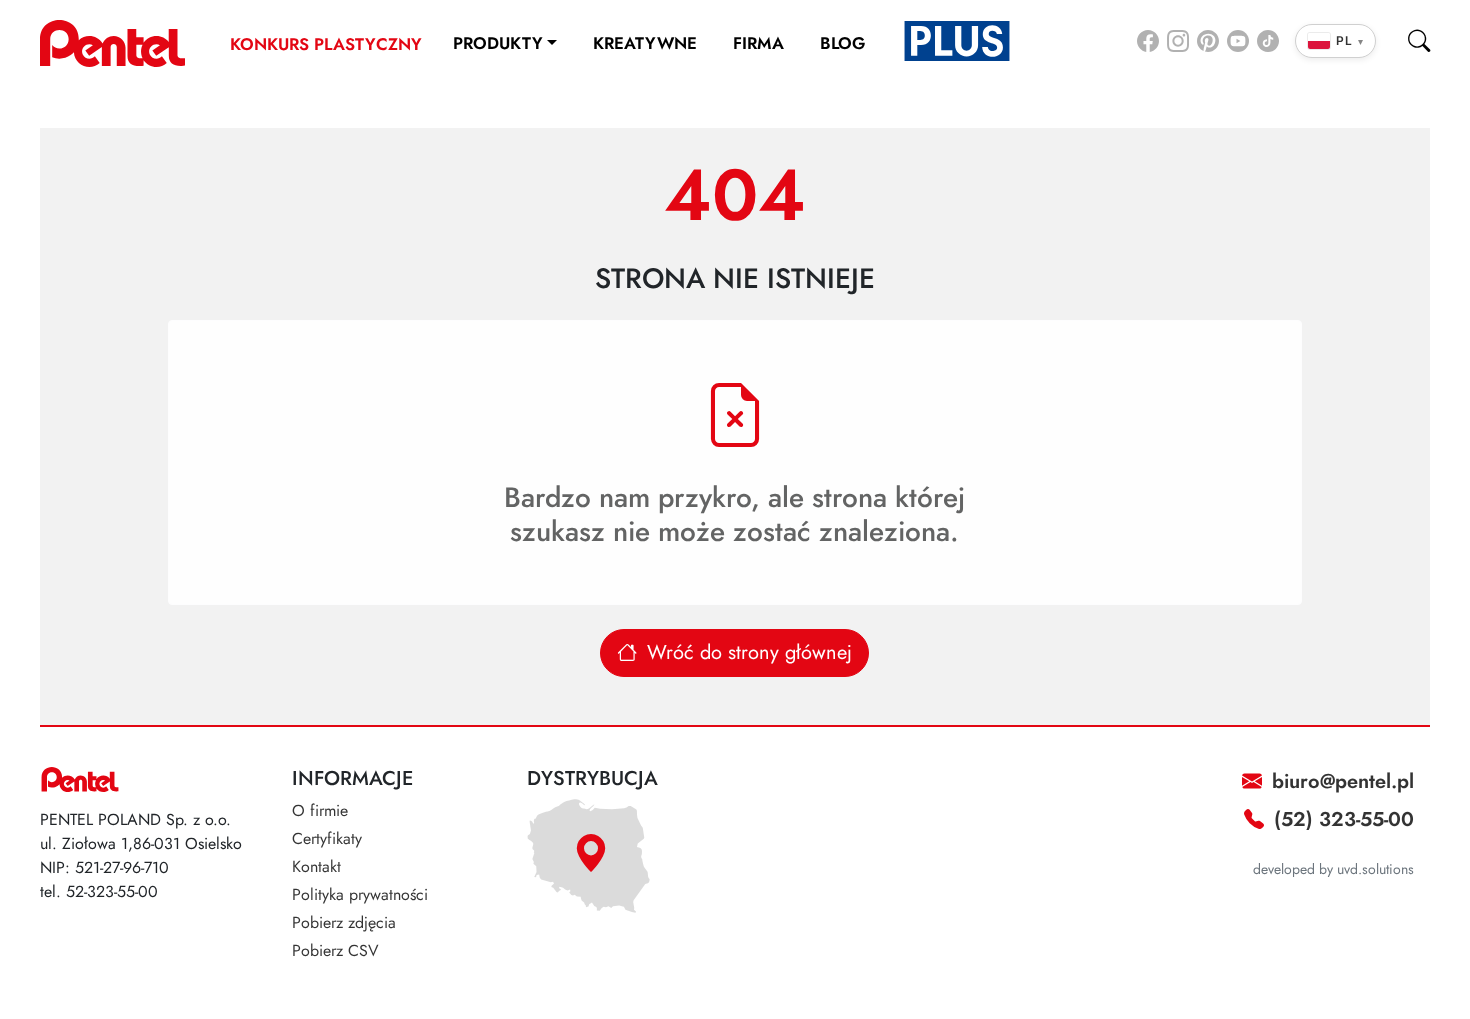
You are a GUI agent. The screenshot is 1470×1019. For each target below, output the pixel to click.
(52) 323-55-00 (1341, 819)
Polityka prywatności (360, 894)
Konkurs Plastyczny (326, 44)
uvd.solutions (1375, 869)
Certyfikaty (327, 838)
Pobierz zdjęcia (344, 922)
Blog (842, 43)
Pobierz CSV (335, 950)
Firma (758, 43)
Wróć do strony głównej (746, 652)
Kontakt (316, 866)
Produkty (498, 43)
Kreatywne (645, 43)
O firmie (320, 810)
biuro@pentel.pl (1340, 781)
